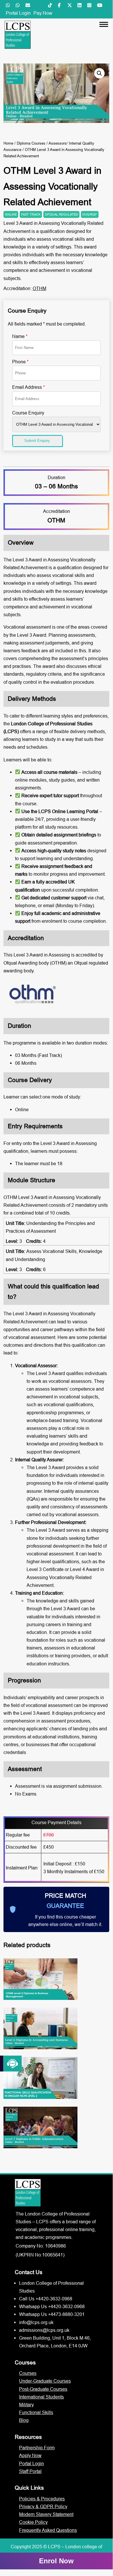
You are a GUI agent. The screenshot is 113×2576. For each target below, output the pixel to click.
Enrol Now (56, 2561)
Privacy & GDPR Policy (43, 2506)
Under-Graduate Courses (45, 2381)
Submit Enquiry (37, 441)
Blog (24, 2420)
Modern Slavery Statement (46, 2514)
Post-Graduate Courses (43, 2389)
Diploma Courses (31, 143)
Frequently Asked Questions (48, 2530)
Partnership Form (37, 2448)
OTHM (39, 288)
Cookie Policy (33, 2522)
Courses (28, 2373)
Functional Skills (36, 2412)
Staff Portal (30, 2471)
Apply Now (30, 2455)
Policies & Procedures (42, 2499)
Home (8, 143)
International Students (41, 2397)
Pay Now (43, 13)
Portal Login (18, 13)
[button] (99, 73)
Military (26, 2405)
